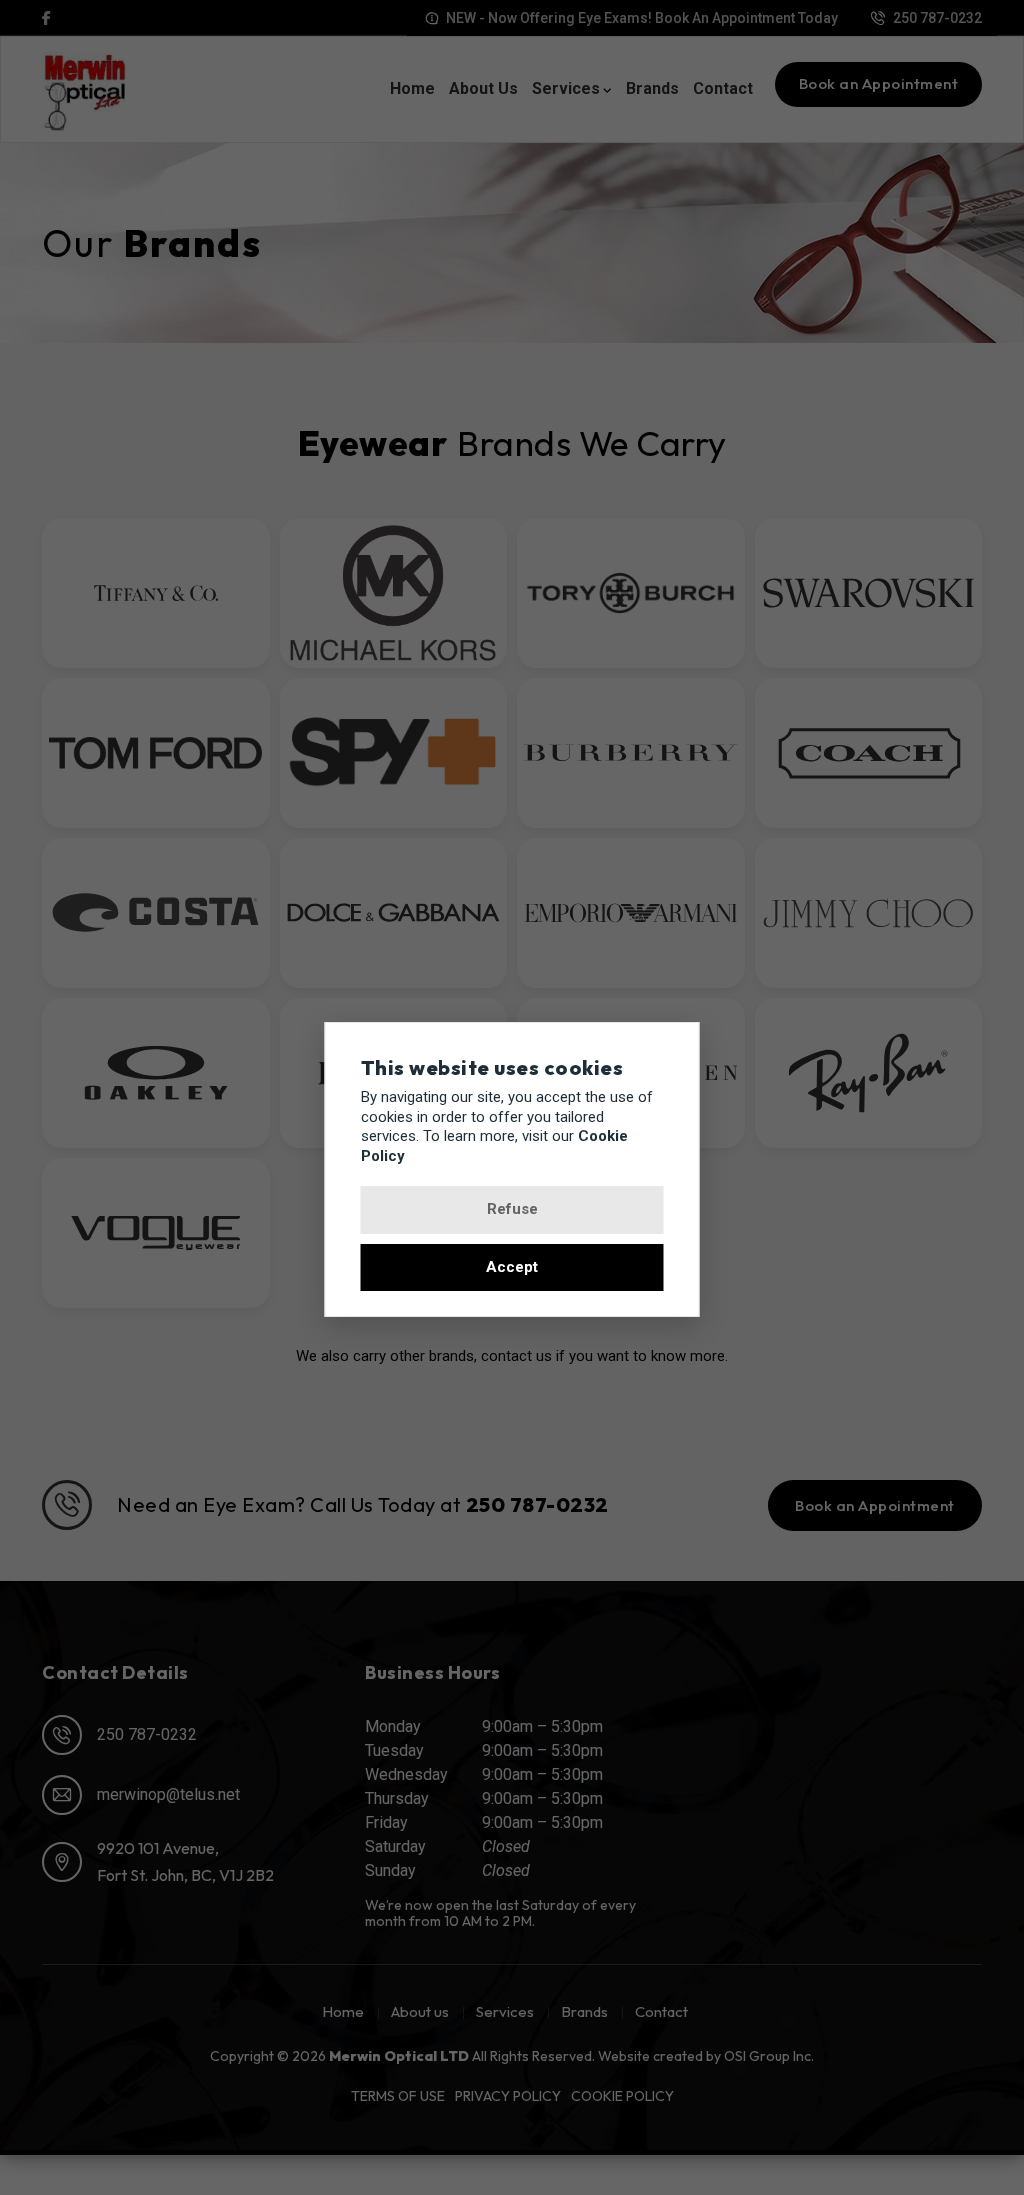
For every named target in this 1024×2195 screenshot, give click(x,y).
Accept (512, 1267)
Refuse (512, 1209)
